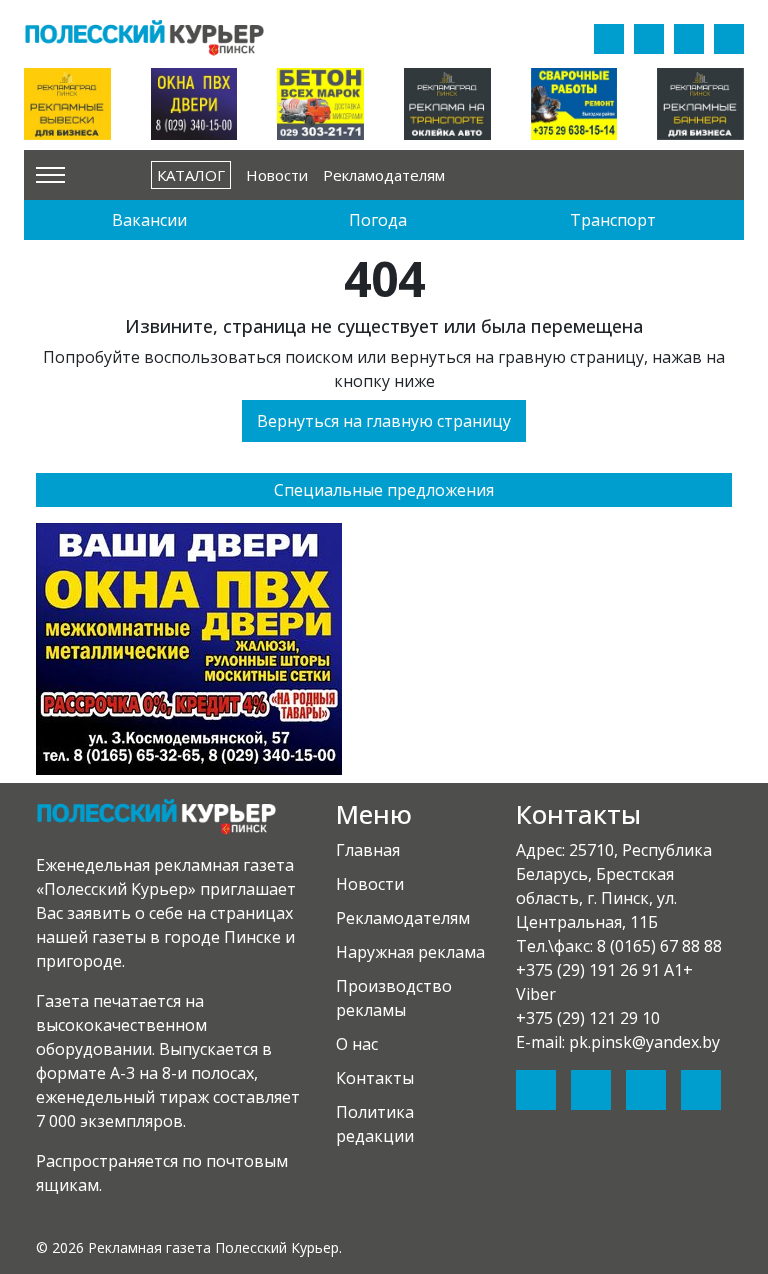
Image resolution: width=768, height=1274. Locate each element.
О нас (357, 1044)
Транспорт (613, 220)
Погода (378, 220)
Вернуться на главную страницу (384, 421)
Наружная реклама (410, 952)
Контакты (375, 1078)
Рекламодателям (384, 175)
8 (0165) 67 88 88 (659, 946)
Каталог (191, 175)
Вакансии (149, 220)
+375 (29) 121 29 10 (588, 1018)
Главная (368, 850)
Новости (277, 175)
